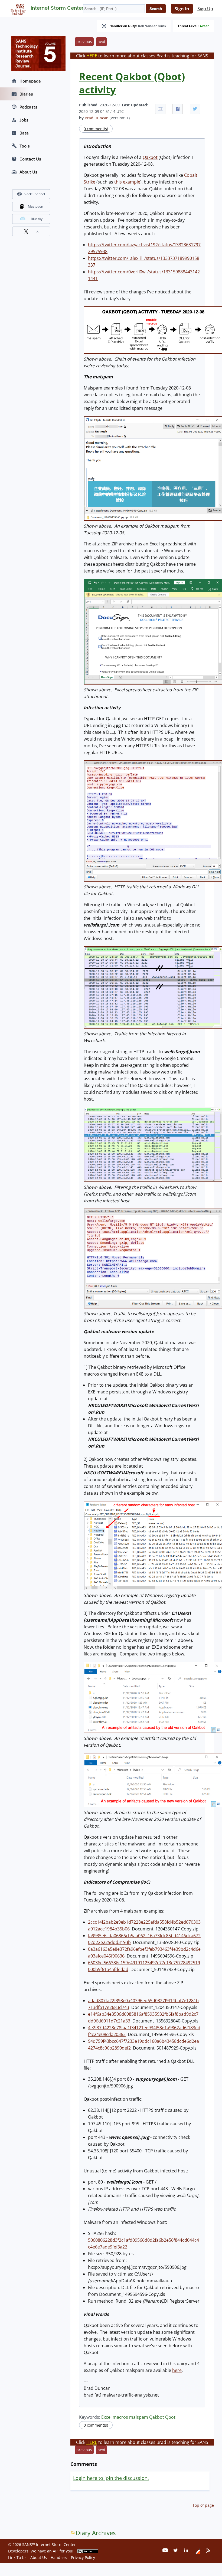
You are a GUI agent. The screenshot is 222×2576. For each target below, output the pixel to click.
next (101, 42)
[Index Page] (17, 8)
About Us (28, 172)
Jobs (24, 120)
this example (127, 182)
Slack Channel (34, 194)
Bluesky (37, 219)
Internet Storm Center (57, 8)
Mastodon (35, 206)
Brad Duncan (97, 118)
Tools (25, 146)
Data (24, 133)
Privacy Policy (83, 2557)
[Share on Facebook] (178, 109)
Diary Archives (96, 2533)
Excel (106, 2417)
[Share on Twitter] (195, 109)
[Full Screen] (160, 109)
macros (120, 2417)
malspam (139, 2417)
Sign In (182, 9)
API (56, 2551)
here (177, 2370)
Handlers (59, 2557)
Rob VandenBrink (152, 26)
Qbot (170, 2417)
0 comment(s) (96, 129)
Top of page (203, 2505)
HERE (92, 56)
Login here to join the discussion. (111, 2478)
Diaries (26, 94)
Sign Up (205, 9)
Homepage (30, 81)
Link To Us (17, 2557)
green (205, 26)
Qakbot (150, 157)
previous (84, 42)
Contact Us (30, 159)
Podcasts (28, 107)
